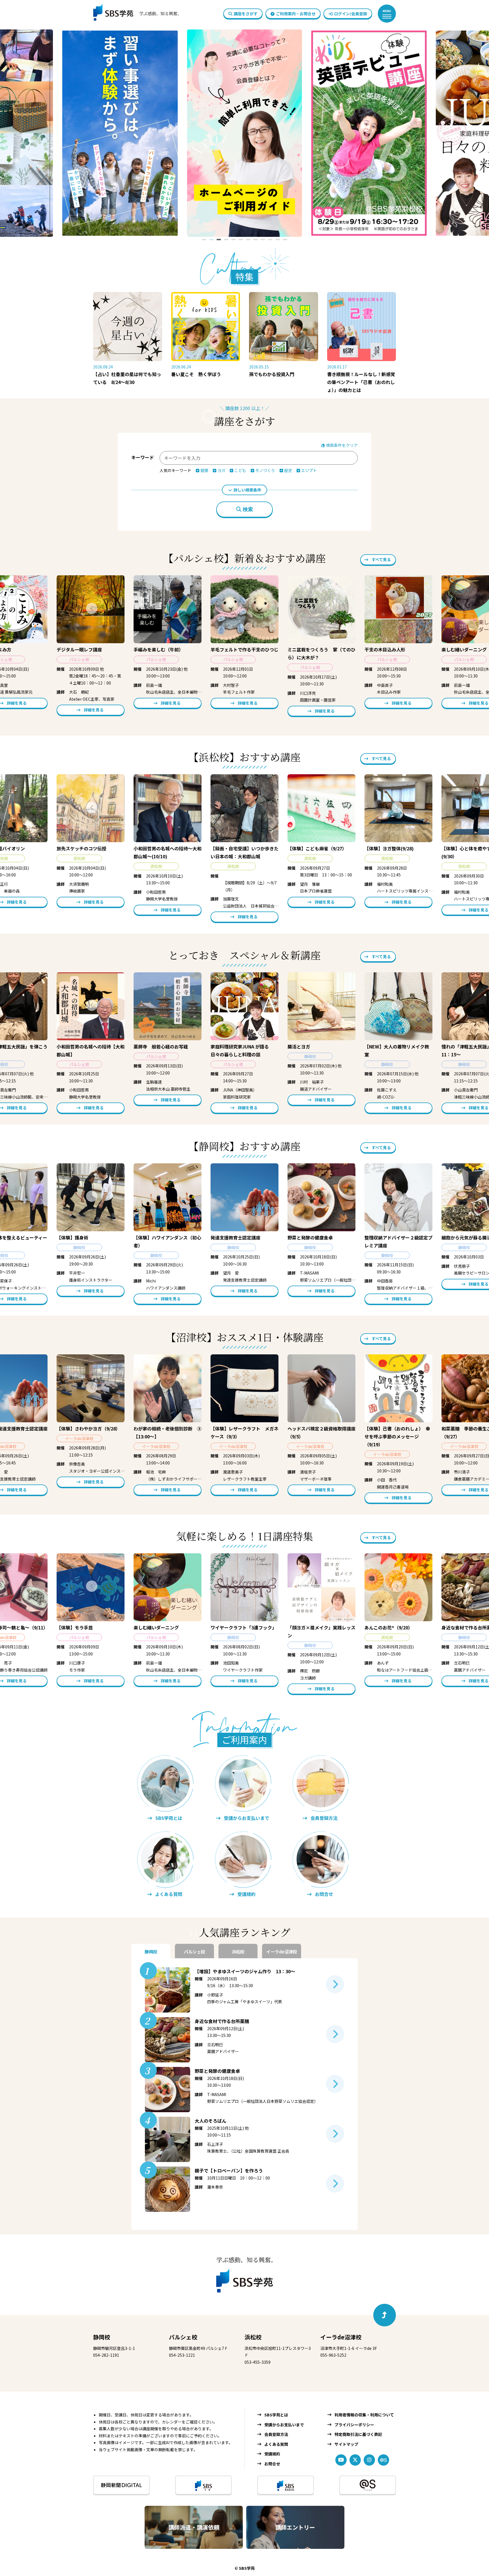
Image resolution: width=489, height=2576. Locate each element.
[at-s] (383, 2460)
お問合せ (272, 2464)
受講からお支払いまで (284, 2425)
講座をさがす (246, 14)
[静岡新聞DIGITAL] (121, 2485)
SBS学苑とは (276, 2415)
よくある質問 (276, 2444)
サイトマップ (346, 2444)
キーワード (143, 457)
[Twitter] (355, 2460)
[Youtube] (341, 2460)
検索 (248, 509)
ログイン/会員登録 (350, 14)
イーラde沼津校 (341, 2337)
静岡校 (102, 2337)
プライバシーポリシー (354, 2425)
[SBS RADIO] (286, 2485)
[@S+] (368, 2485)
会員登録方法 (276, 2434)
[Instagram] (369, 2460)
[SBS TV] (203, 2485)
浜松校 (253, 2337)
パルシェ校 (183, 2337)
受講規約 (272, 2454)
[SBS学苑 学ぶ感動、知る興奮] (133, 14)
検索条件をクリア (341, 445)
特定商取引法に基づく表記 (358, 2434)
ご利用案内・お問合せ (296, 14)
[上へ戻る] (385, 2315)
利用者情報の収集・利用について (364, 2415)
